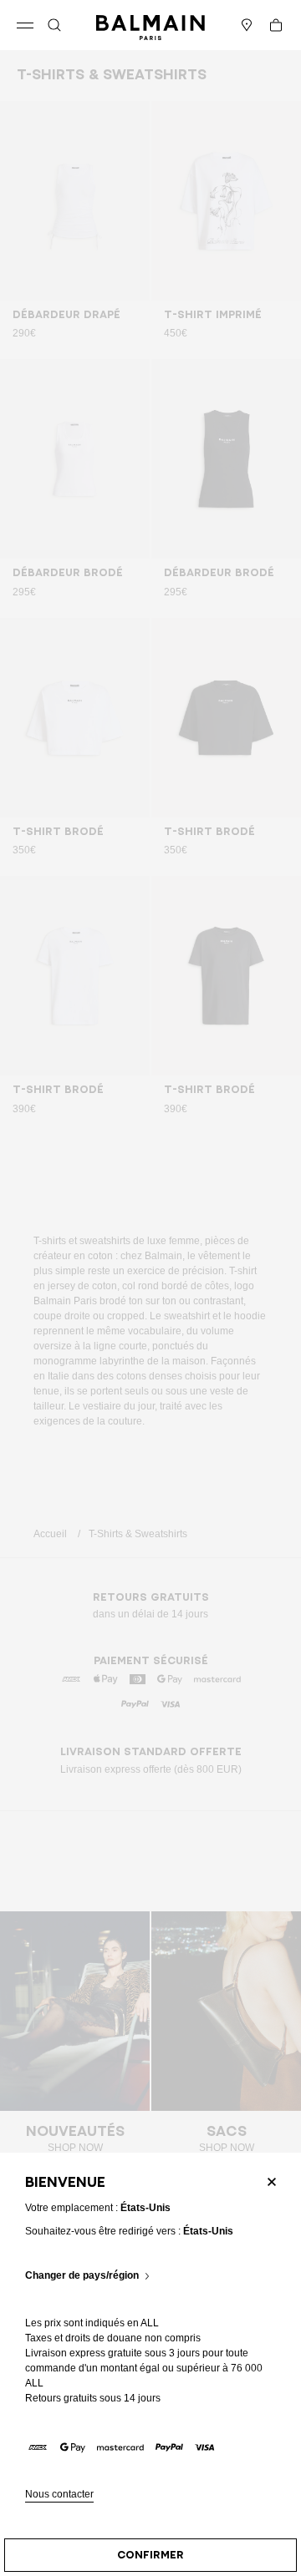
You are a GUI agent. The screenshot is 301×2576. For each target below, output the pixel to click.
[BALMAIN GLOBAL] (150, 25)
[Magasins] (247, 25)
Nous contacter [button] (59, 2495)
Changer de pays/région (82, 2276)
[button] (54, 25)
